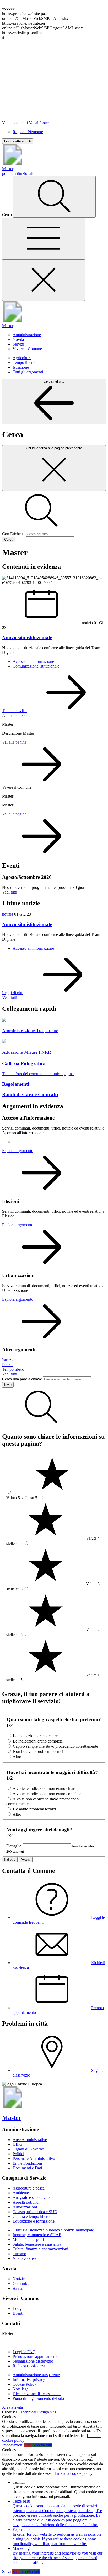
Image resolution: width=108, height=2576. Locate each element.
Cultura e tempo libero (31, 2216)
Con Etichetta (13, 534)
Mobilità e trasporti (28, 2239)
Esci (28, 2445)
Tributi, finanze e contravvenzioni (40, 2249)
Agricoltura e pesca (29, 2188)
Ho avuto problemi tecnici (34, 1809)
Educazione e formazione (34, 2221)
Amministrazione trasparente (36, 2375)
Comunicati (22, 2284)
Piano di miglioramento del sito (38, 2398)
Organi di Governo (28, 2149)
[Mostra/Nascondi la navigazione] (44, 238)
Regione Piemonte (28, 132)
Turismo (19, 2254)
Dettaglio (14, 1846)
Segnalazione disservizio (33, 2361)
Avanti (26, 1860)
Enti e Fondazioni (27, 2163)
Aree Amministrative (30, 2140)
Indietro (10, 1860)
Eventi (18, 2313)
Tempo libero (24, 362)
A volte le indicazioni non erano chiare (44, 1789)
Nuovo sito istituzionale (27, 924)
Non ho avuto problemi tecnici (38, 1752)
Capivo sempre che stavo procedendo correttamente (55, 1746)
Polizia (8, 1365)
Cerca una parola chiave (22, 1379)
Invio (8, 1385)
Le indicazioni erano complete (38, 1741)
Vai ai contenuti (15, 123)
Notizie (19, 2279)
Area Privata (12, 2407)
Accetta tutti (42, 2445)
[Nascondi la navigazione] (44, 280)
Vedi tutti (10, 892)
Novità (18, 339)
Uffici (17, 2144)
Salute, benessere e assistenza (37, 2244)
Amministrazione (27, 335)
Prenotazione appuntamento (36, 2356)
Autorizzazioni (25, 2207)
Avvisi (18, 2288)
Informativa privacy (29, 2379)
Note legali (22, 2389)
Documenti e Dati (27, 2168)
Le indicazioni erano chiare (35, 1736)
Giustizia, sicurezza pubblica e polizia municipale (53, 2230)
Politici (18, 2154)
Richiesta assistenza (29, 2366)
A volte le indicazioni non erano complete (47, 1794)
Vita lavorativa (25, 2258)
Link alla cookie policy (74, 2473)
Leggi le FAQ (24, 2352)
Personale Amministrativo (34, 2158)
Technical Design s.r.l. (39, 2412)
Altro (17, 1757)
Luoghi (19, 2308)
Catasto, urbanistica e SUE (35, 2212)
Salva (7, 2571)
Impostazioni (13, 2445)
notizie (8, 914)
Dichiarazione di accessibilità (37, 2394)
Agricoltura (22, 358)
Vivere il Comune (27, 349)
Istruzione (21, 367)
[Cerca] (54, 197)
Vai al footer (39, 123)
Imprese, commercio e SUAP (37, 2235)
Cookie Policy (24, 2384)
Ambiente (21, 2193)
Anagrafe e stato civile (31, 2198)
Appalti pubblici (26, 2202)
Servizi (18, 344)
